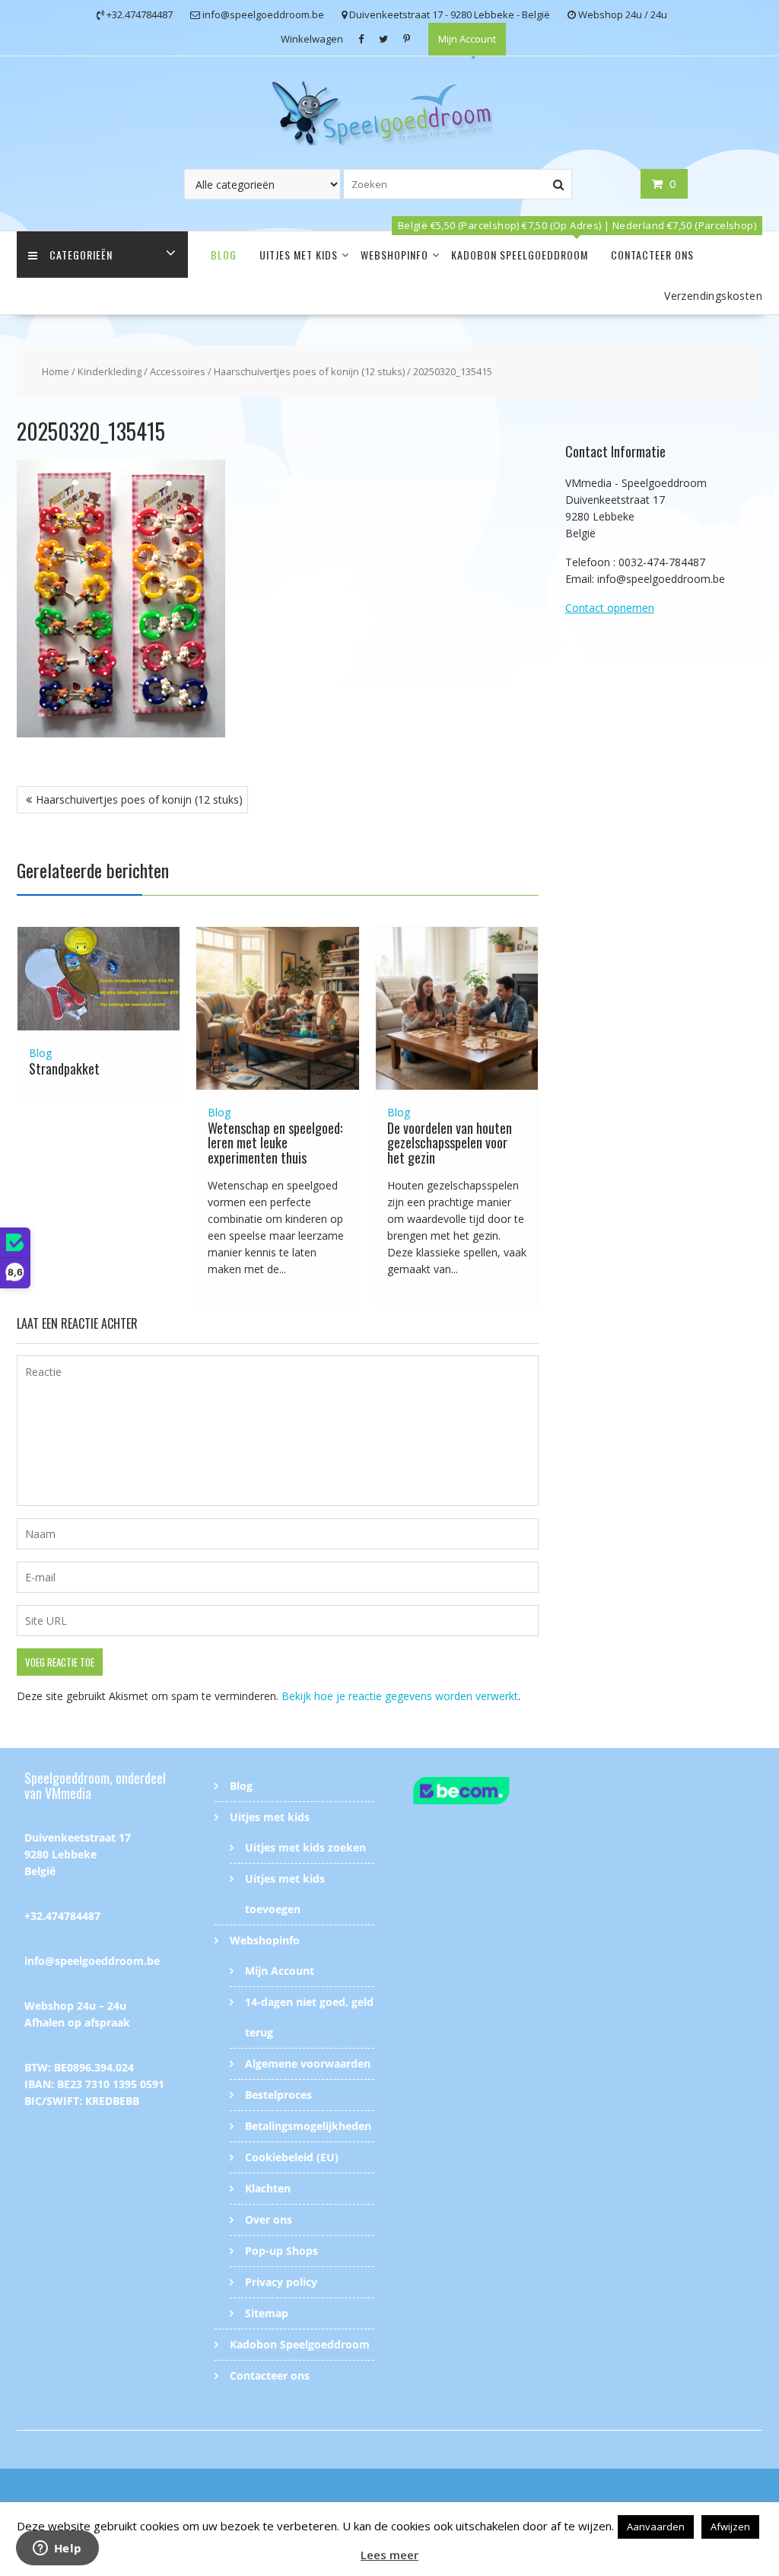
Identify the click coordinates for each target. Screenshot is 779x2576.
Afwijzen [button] (730, 2527)
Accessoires (178, 371)
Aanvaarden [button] (656, 2527)
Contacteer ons (652, 255)
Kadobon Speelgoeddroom (520, 255)
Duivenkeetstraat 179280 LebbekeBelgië (78, 1854)
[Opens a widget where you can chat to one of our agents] (57, 2549)
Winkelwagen (312, 39)
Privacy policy (281, 2282)
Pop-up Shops (281, 2251)
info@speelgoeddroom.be (92, 1961)
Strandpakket (64, 1068)
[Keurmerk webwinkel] (485, 1793)
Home (56, 371)
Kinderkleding (110, 371)
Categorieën (81, 255)
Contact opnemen (610, 608)
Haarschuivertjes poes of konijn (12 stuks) (309, 371)
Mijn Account (467, 39)
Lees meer (389, 2555)
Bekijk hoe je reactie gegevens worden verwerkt (400, 1696)
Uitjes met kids (299, 255)
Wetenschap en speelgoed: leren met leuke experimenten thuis (275, 1143)
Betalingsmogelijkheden (308, 2126)
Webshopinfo (394, 255)
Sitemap (267, 2313)
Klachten (268, 2188)
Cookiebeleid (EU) (292, 2157)
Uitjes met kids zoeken (305, 1847)
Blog (224, 255)
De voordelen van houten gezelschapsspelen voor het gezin (450, 1143)
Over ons (269, 2219)
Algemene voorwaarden (308, 2063)
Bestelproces (278, 2095)
